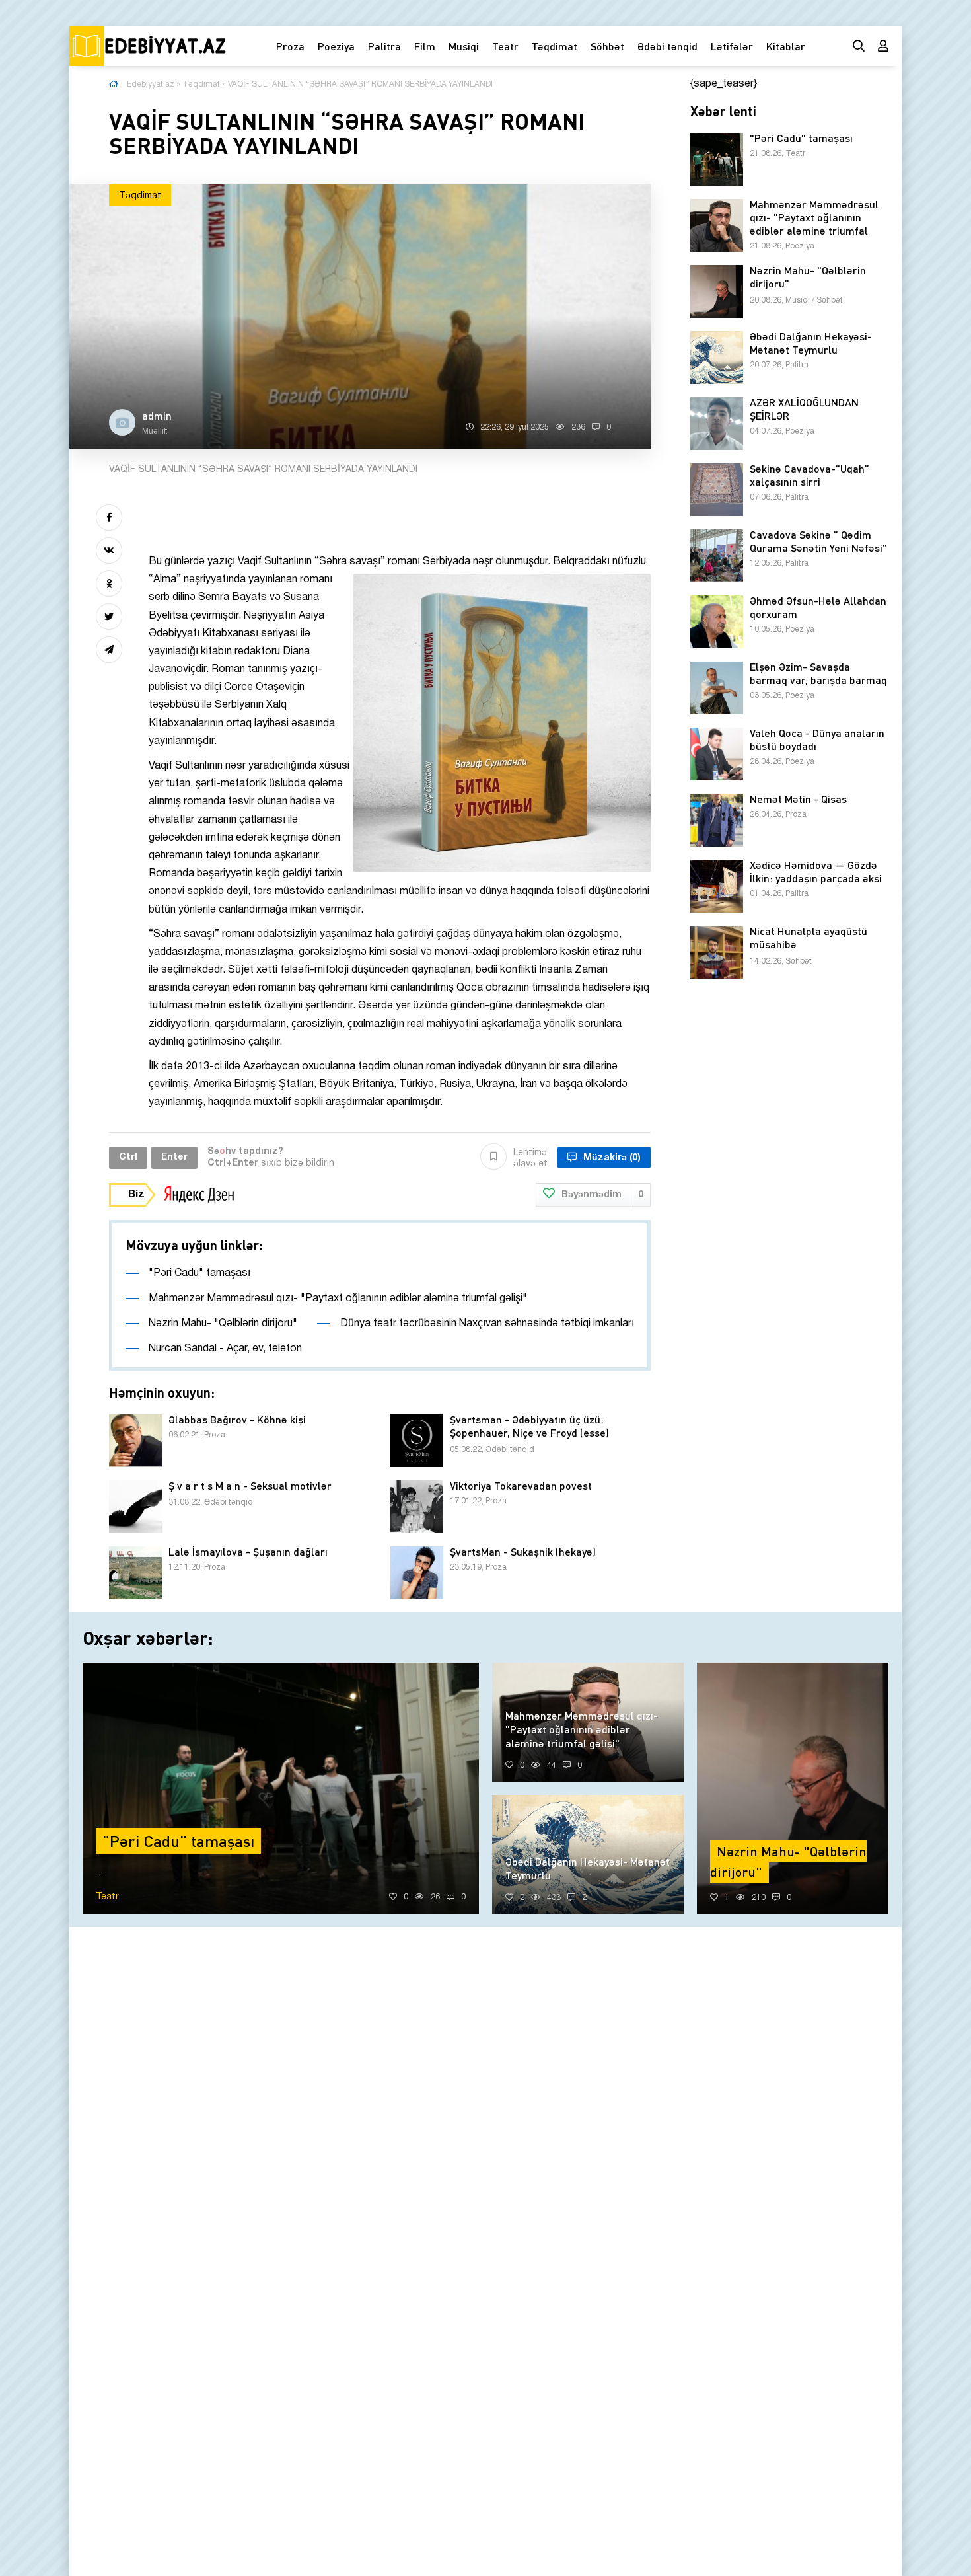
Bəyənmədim (602, 1195)
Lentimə (530, 1158)
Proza (290, 46)
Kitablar (786, 46)
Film (425, 46)
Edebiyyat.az (151, 84)
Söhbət (607, 46)
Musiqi (464, 46)
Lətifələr (732, 46)
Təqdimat (555, 46)
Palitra (384, 46)
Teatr (505, 46)
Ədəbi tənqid (667, 46)
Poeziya (336, 46)
